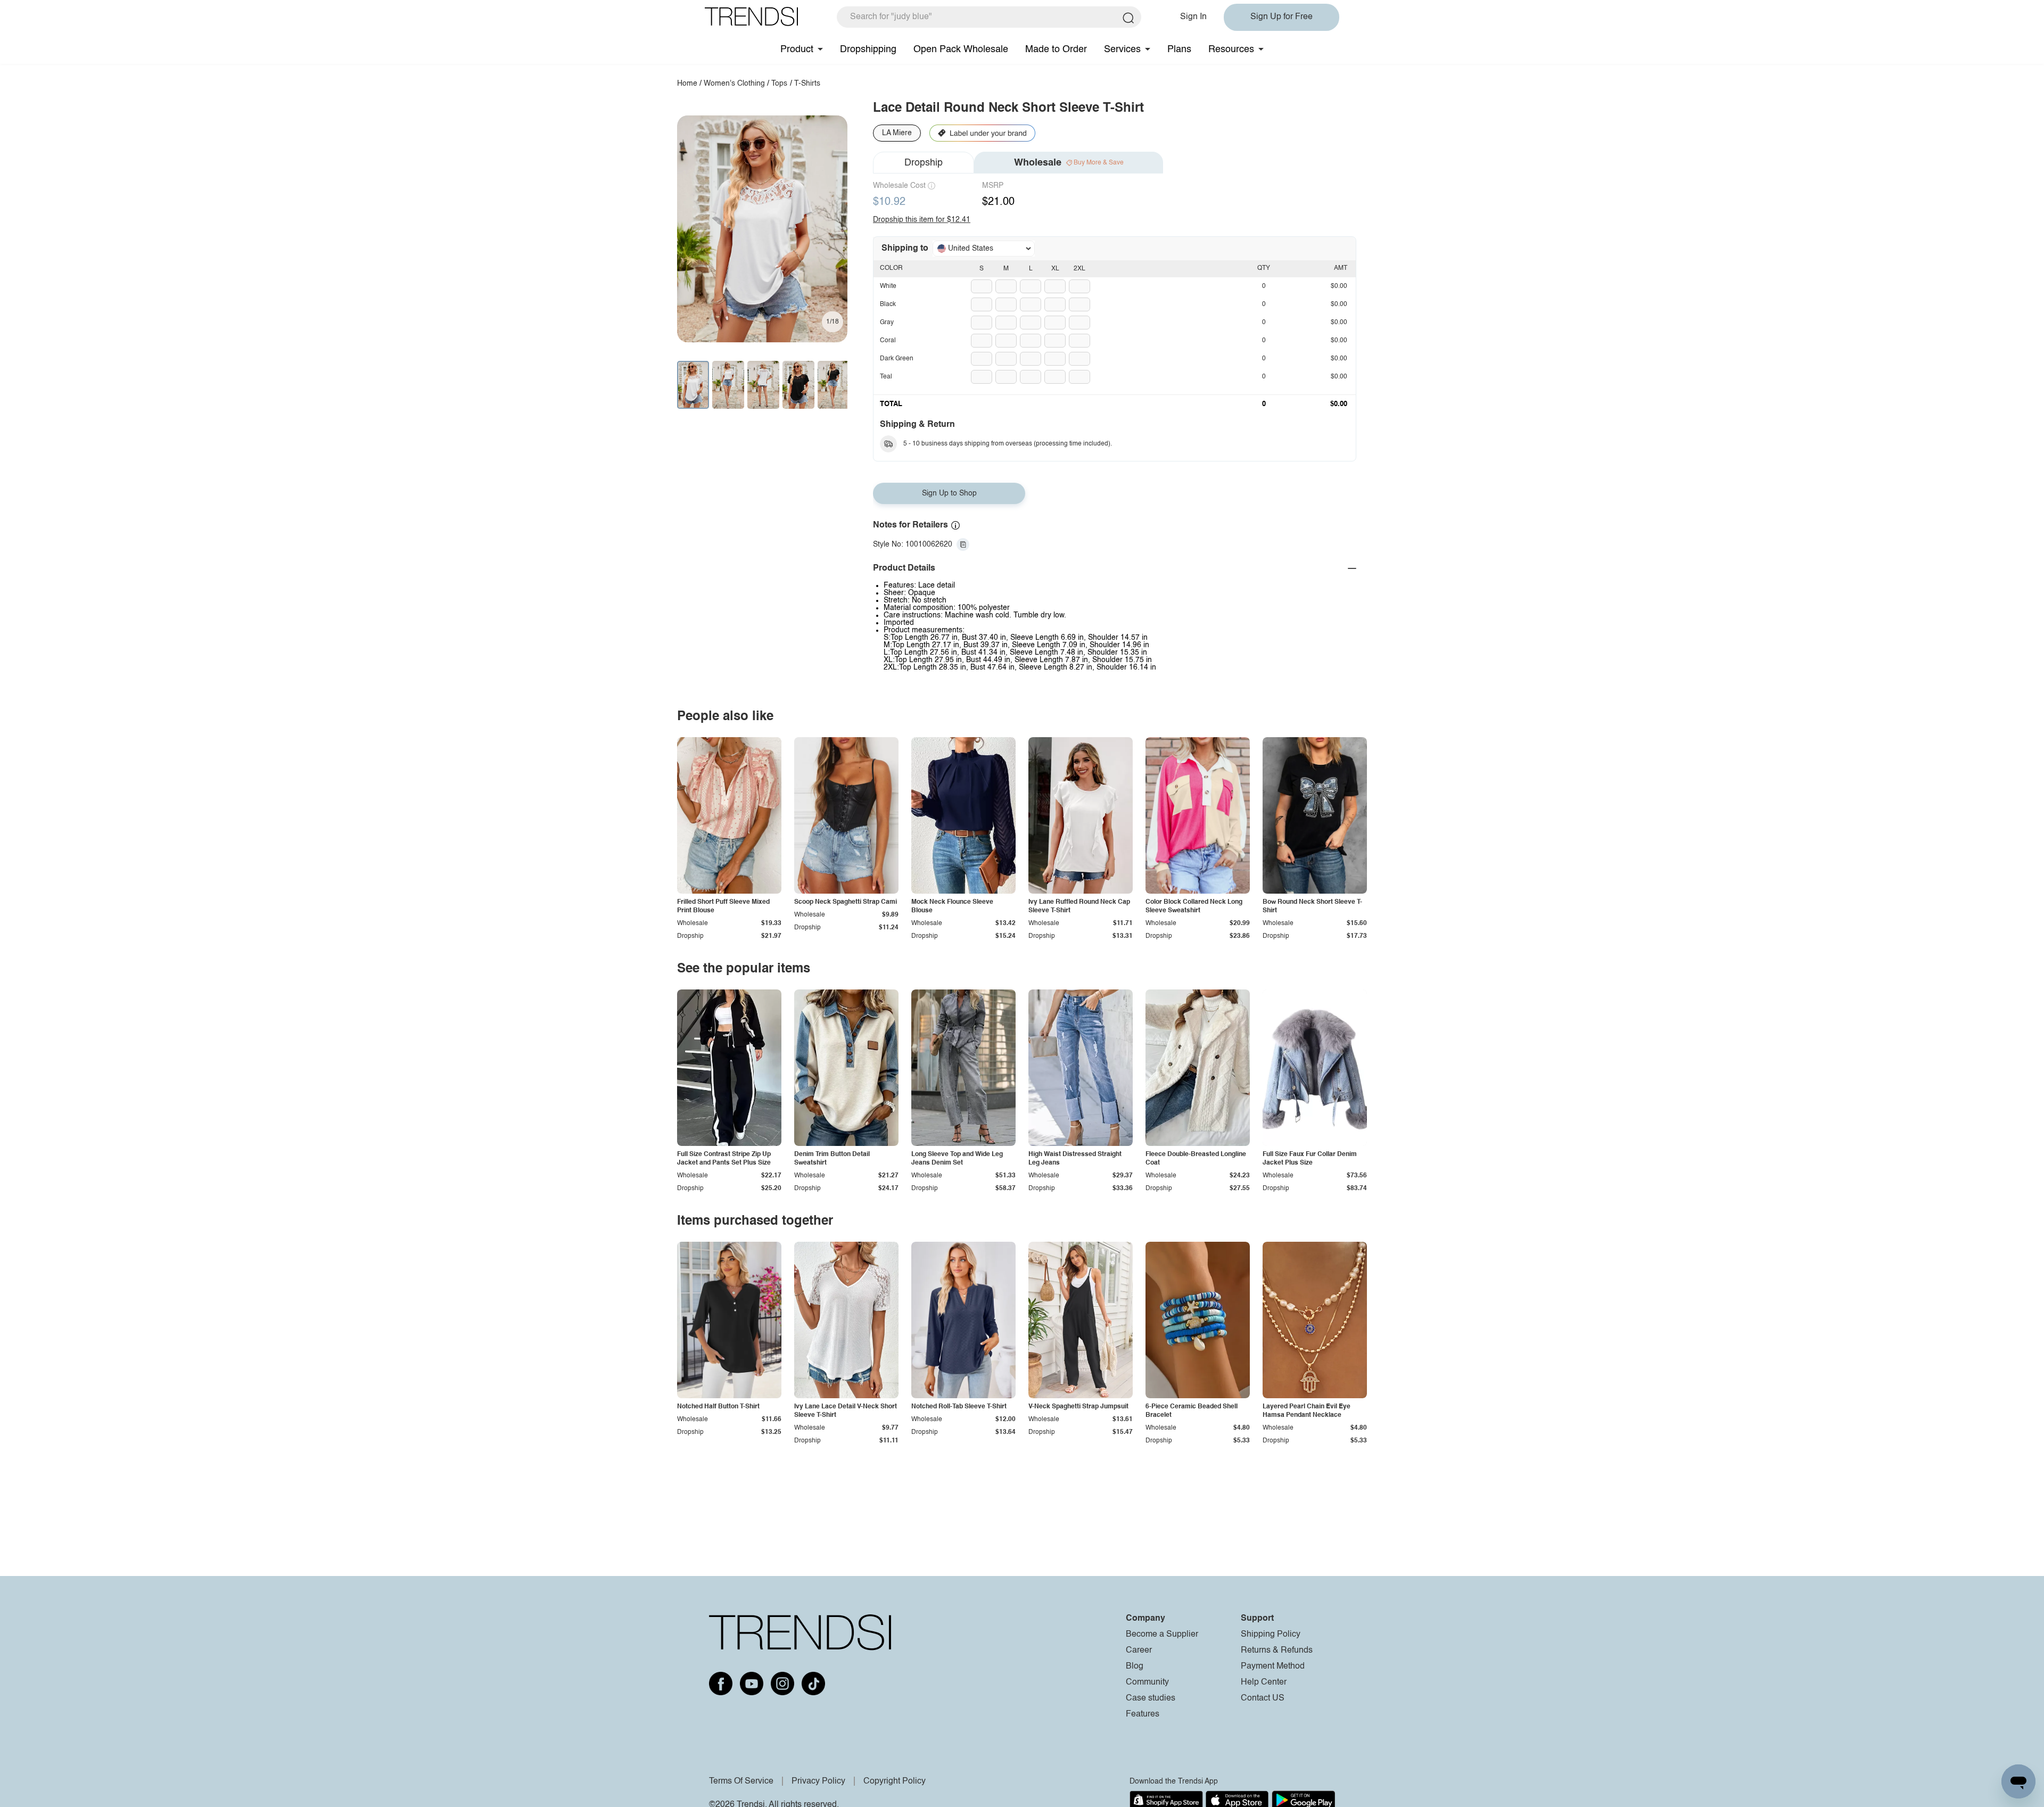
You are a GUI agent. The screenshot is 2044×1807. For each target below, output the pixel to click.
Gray (887, 323)
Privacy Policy (818, 1781)
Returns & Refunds (1277, 1651)
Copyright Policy (895, 1781)
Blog (1135, 1666)
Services (1122, 49)
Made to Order (1056, 49)
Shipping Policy (1271, 1635)
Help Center (1264, 1682)
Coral (888, 341)
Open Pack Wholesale (961, 49)
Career (1139, 1651)
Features (1143, 1714)
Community (1147, 1682)
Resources (1231, 49)
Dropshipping (868, 49)
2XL (1079, 269)
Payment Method (1273, 1666)
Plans (1179, 49)
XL (1055, 269)
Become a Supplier (1162, 1635)
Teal (886, 377)
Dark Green (897, 359)
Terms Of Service (741, 1781)
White (888, 286)
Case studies (1151, 1698)
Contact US (1263, 1698)
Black (888, 304)
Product (797, 49)
